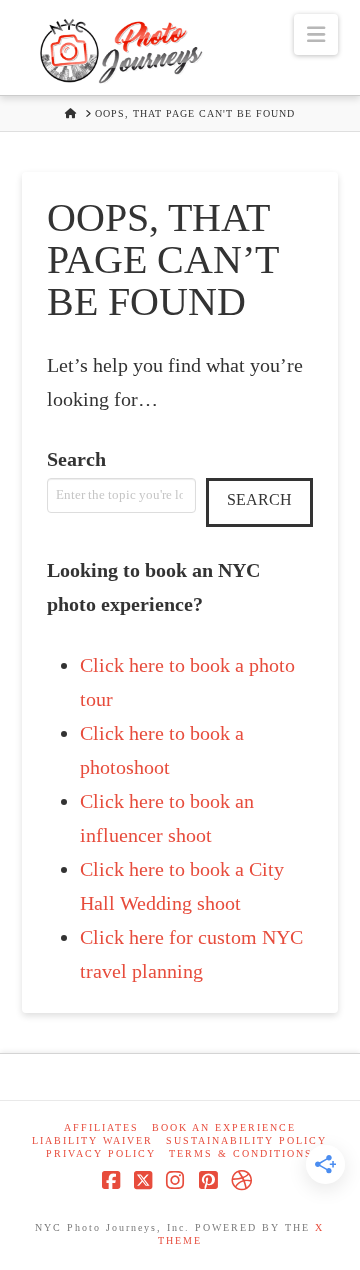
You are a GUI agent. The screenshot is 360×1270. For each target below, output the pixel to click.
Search (76, 459)
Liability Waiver (92, 1140)
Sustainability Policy (246, 1140)
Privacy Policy (101, 1153)
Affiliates (101, 1127)
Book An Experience (224, 1127)
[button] (316, 34)
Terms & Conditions (241, 1153)
